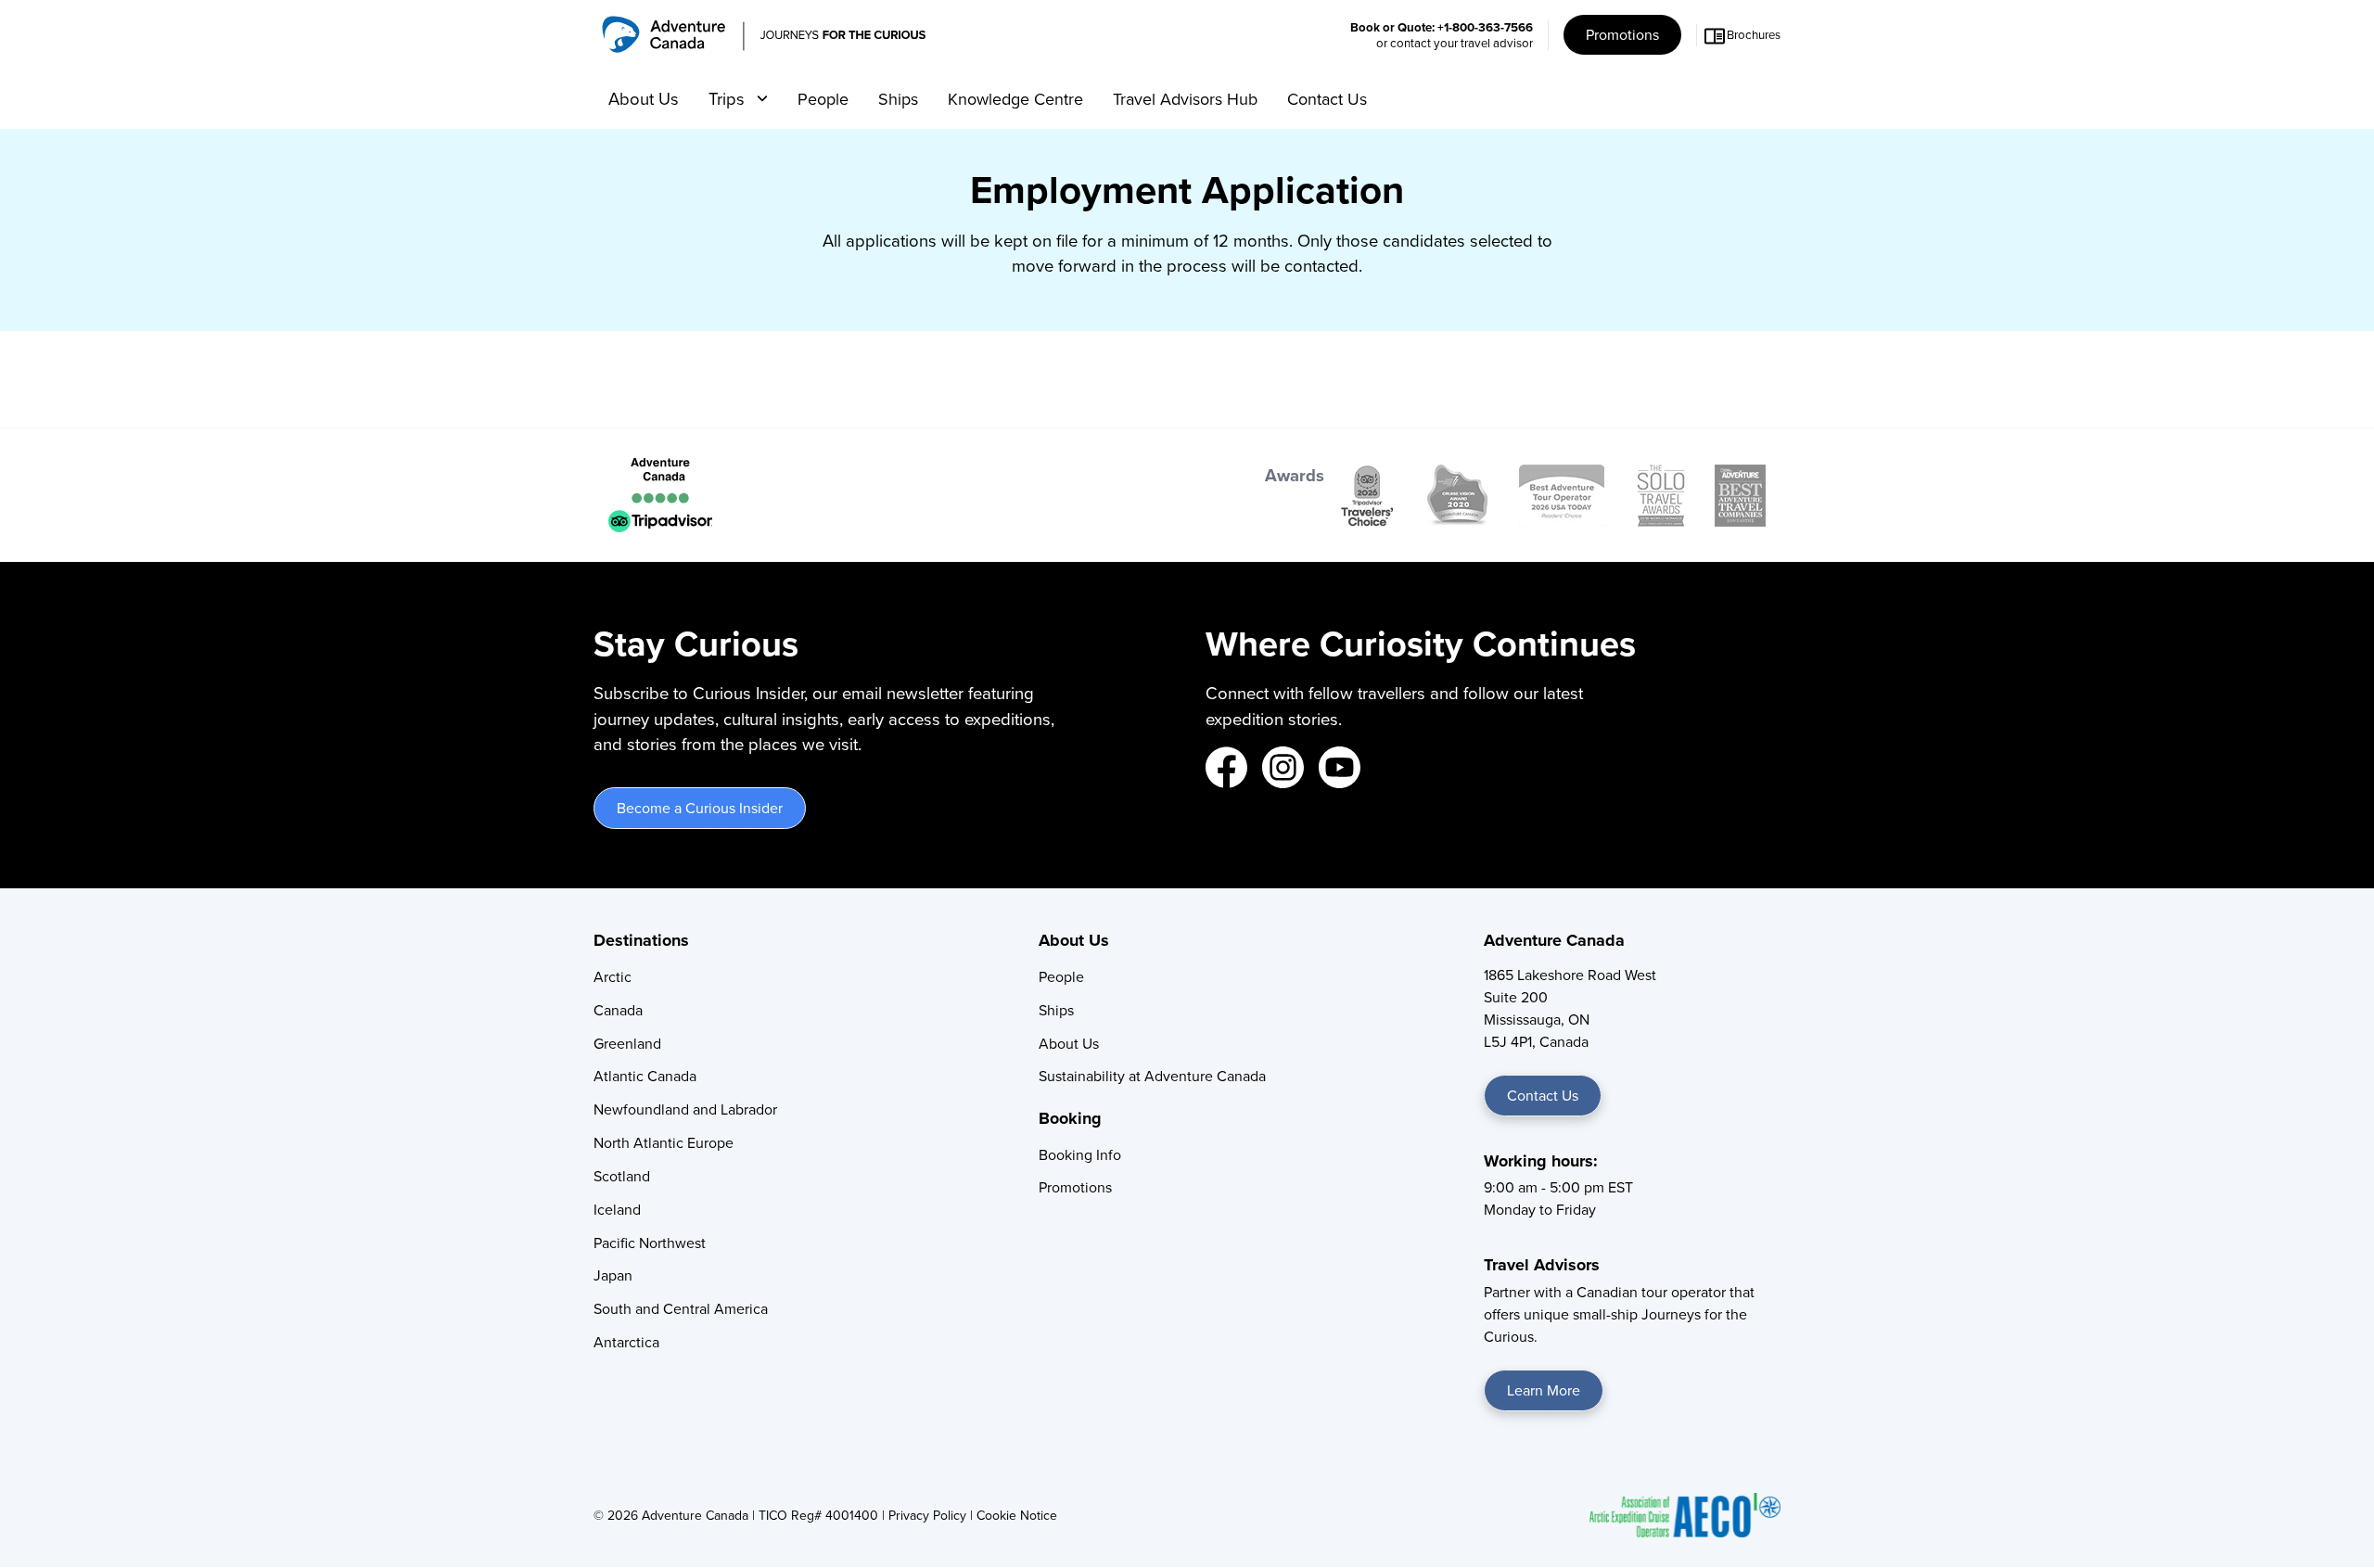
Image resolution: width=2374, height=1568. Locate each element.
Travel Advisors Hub (1185, 99)
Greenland (627, 1043)
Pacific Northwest (650, 1243)
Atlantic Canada (645, 1076)
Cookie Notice (1017, 1515)
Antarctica (626, 1342)
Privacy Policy (927, 1515)
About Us (644, 98)
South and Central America (681, 1308)
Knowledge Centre (1015, 99)
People (823, 99)
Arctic (613, 976)
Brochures (1754, 34)
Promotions (1622, 34)
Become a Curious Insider (700, 808)
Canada (618, 1010)
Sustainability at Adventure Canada (1152, 1076)
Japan (613, 1275)
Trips (729, 98)
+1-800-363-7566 (1485, 27)
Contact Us (1327, 99)
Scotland (622, 1176)
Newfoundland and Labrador (685, 1109)
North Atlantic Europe (664, 1142)
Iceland (617, 1209)
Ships (898, 99)
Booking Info (1080, 1154)
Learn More (1544, 1390)
